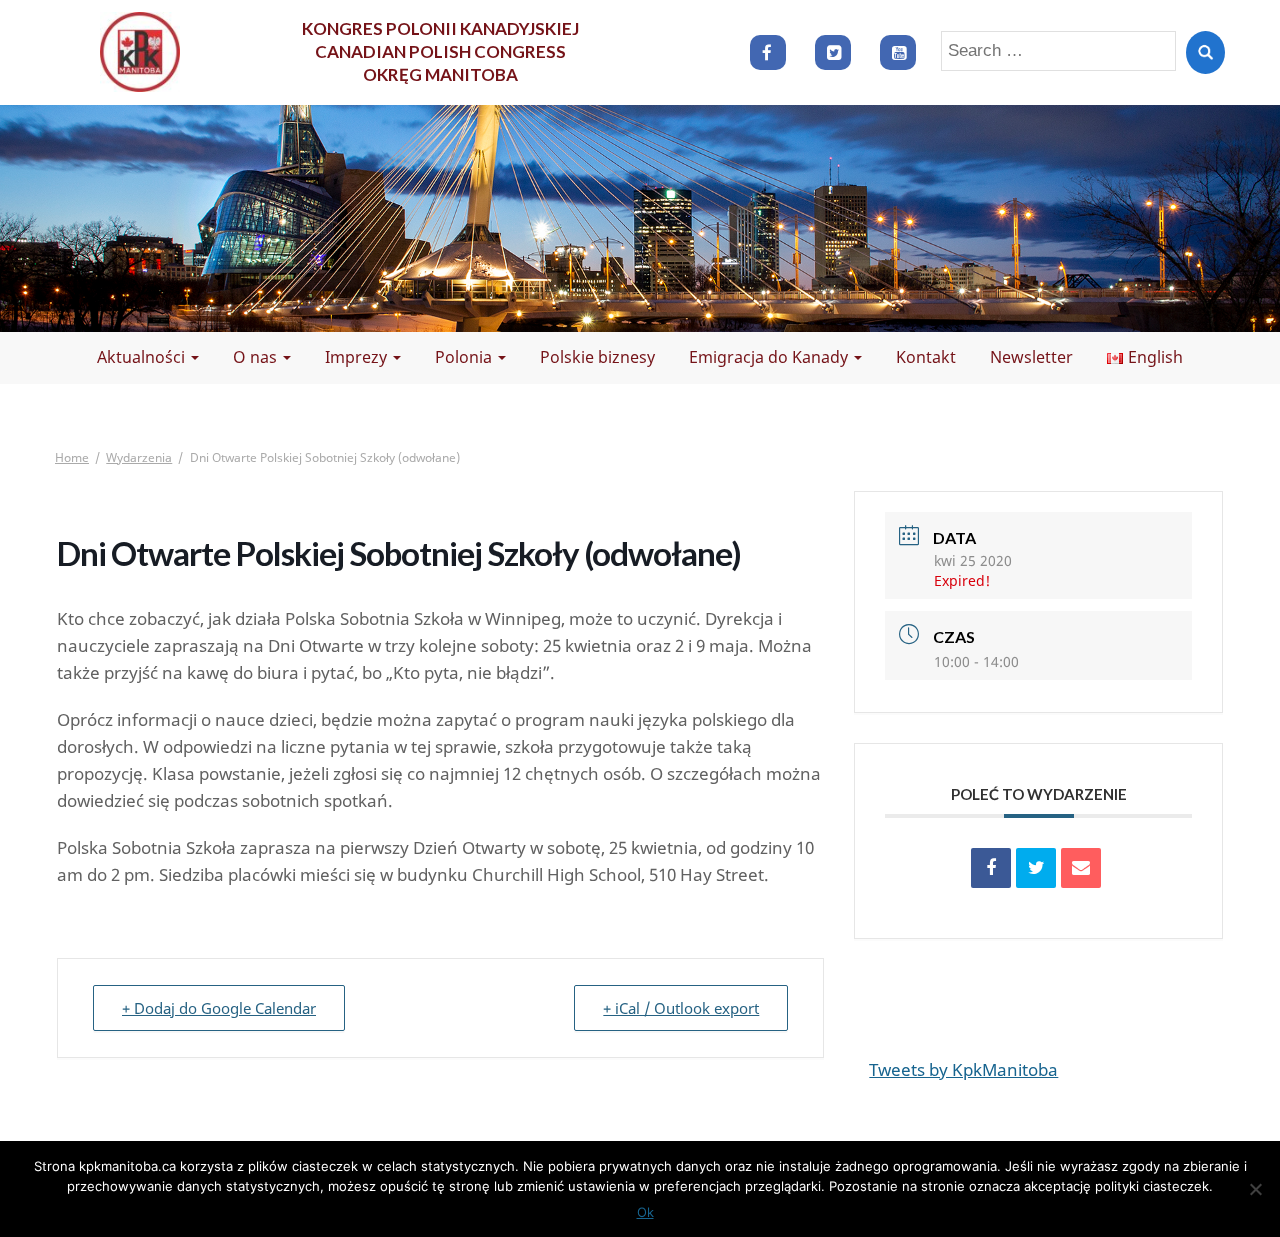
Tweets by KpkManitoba (963, 1069)
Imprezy (358, 357)
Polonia (465, 357)
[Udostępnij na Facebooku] (991, 868)
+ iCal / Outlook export (681, 1008)
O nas (257, 357)
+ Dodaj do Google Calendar (219, 1008)
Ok (645, 1212)
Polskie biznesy (597, 357)
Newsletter (1031, 357)
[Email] (1081, 868)
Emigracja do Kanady (770, 357)
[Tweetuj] (1036, 868)
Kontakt (926, 357)
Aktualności (143, 357)
